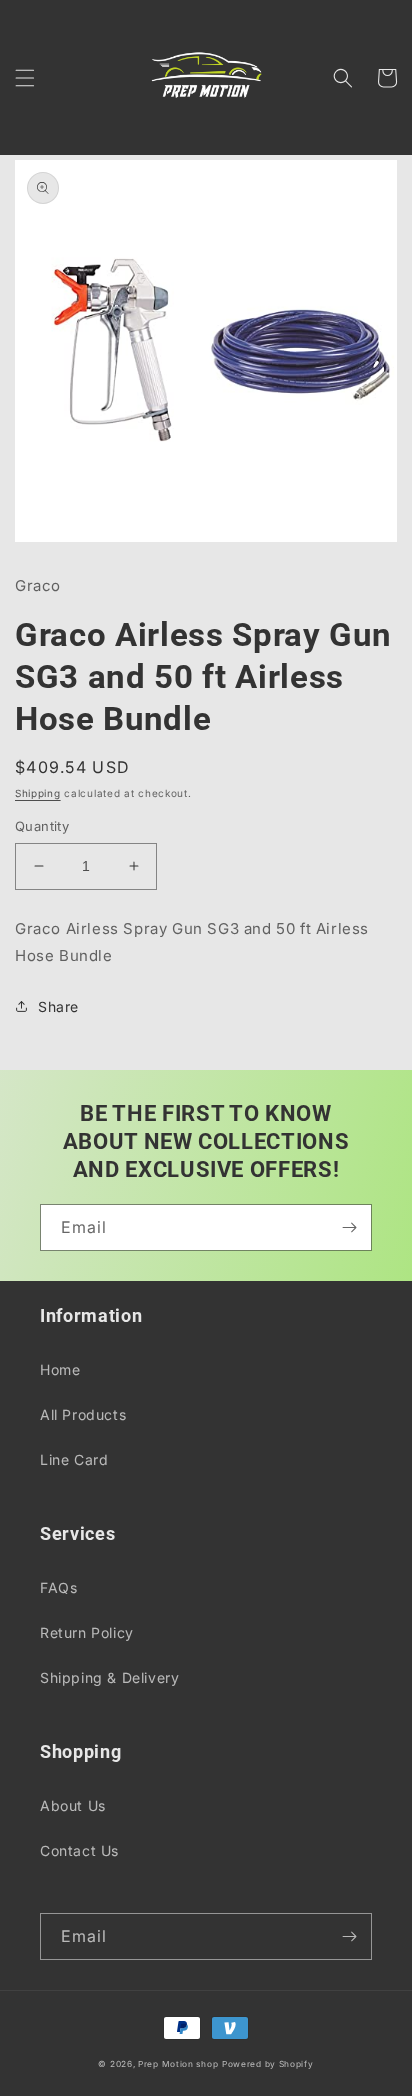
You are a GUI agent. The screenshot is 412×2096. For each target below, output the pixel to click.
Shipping (38, 793)
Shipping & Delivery (109, 1677)
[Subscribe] (349, 1227)
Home (60, 1369)
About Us (73, 1805)
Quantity (42, 826)
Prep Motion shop (178, 2064)
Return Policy (87, 1632)
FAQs (58, 1587)
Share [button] (58, 1006)
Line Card (74, 1459)
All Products (83, 1414)
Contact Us (79, 1850)
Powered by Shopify (268, 2064)
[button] (25, 78)
